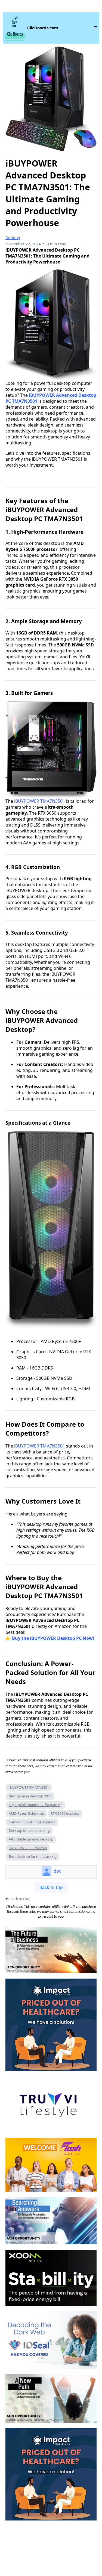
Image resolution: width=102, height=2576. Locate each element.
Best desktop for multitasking (33, 1856)
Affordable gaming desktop (31, 1839)
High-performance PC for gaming (36, 1805)
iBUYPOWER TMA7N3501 (40, 801)
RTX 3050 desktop (65, 1813)
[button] (95, 28)
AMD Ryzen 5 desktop (26, 1813)
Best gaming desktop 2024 (30, 1796)
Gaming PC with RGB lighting (32, 1822)
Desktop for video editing (29, 1830)
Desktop (13, 238)
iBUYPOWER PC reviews (28, 1848)
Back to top (51, 1887)
